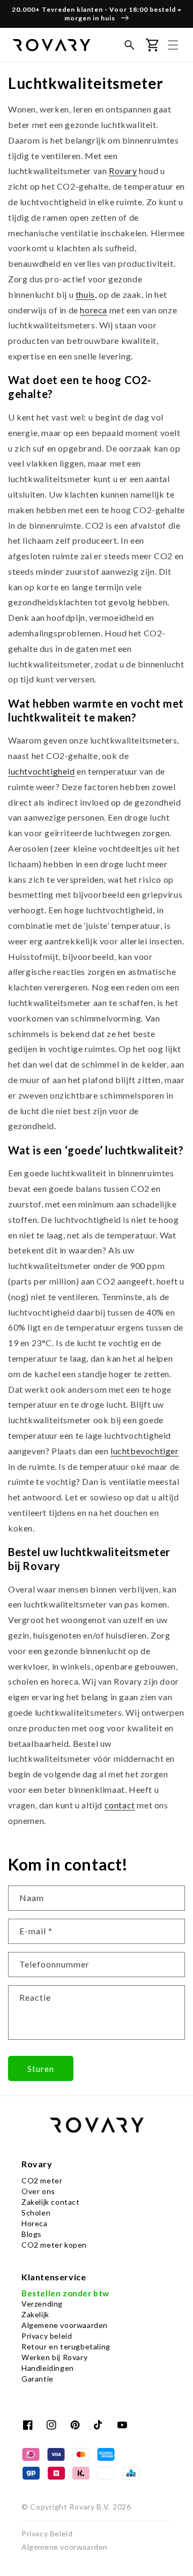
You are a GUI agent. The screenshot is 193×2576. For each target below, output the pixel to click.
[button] (129, 45)
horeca (94, 310)
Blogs (32, 2234)
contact (120, 1805)
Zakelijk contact (51, 2202)
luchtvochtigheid (42, 771)
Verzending (42, 2304)
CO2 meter (42, 2180)
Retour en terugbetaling (66, 2346)
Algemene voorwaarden (65, 2325)
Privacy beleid (47, 2336)
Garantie (38, 2379)
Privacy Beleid (47, 2533)
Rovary (123, 171)
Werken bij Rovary (54, 2357)
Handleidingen (48, 2368)
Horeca (35, 2223)
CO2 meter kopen (54, 2245)
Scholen (36, 2213)
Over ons (38, 2191)
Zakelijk (35, 2314)
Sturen (41, 2069)
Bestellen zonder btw (65, 2293)
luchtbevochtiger (145, 1451)
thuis (85, 294)
